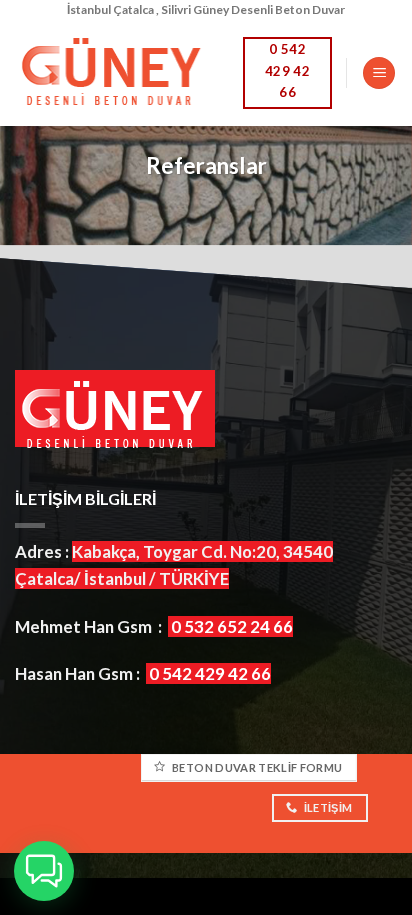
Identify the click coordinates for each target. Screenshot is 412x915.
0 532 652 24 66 (232, 626)
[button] (44, 871)
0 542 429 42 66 (210, 673)
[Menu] (379, 73)
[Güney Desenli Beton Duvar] (114, 72)
